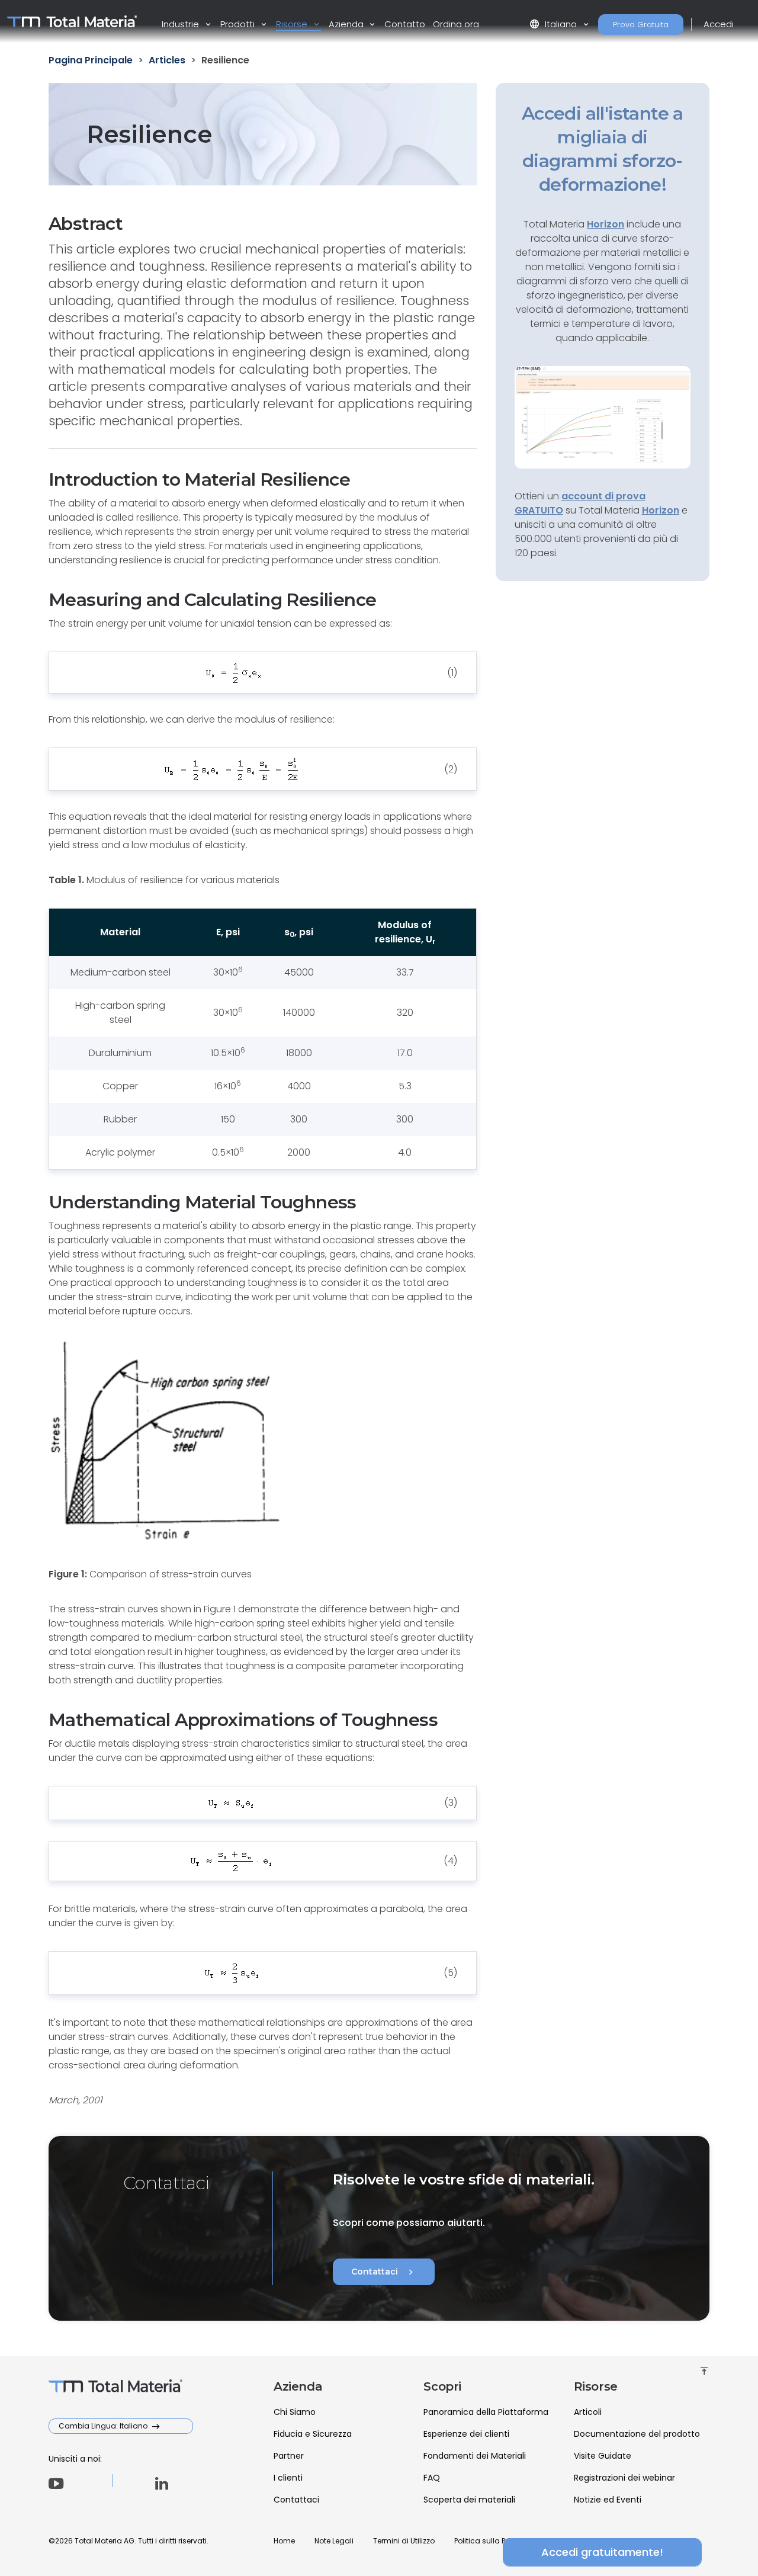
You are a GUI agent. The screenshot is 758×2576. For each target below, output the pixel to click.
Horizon (661, 510)
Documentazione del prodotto (637, 2434)
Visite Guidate (603, 2456)
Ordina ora (456, 24)
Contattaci (384, 2272)
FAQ (432, 2478)
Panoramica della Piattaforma (486, 2412)
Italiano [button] (554, 24)
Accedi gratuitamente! (602, 2552)
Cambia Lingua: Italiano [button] (104, 2426)
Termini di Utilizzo (404, 2541)
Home (284, 2541)
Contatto (405, 24)
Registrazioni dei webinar (624, 2478)
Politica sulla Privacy (491, 2541)
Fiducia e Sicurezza (313, 2434)
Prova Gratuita (641, 25)
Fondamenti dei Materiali (475, 2456)
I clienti (288, 2478)
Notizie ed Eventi (608, 2500)
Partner (289, 2456)
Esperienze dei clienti (466, 2434)
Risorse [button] (293, 24)
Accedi (719, 24)
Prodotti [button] (239, 24)
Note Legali (334, 2541)
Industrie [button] (182, 24)
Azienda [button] (347, 24)
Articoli (588, 2412)
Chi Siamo (295, 2412)
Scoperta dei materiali (469, 2500)
